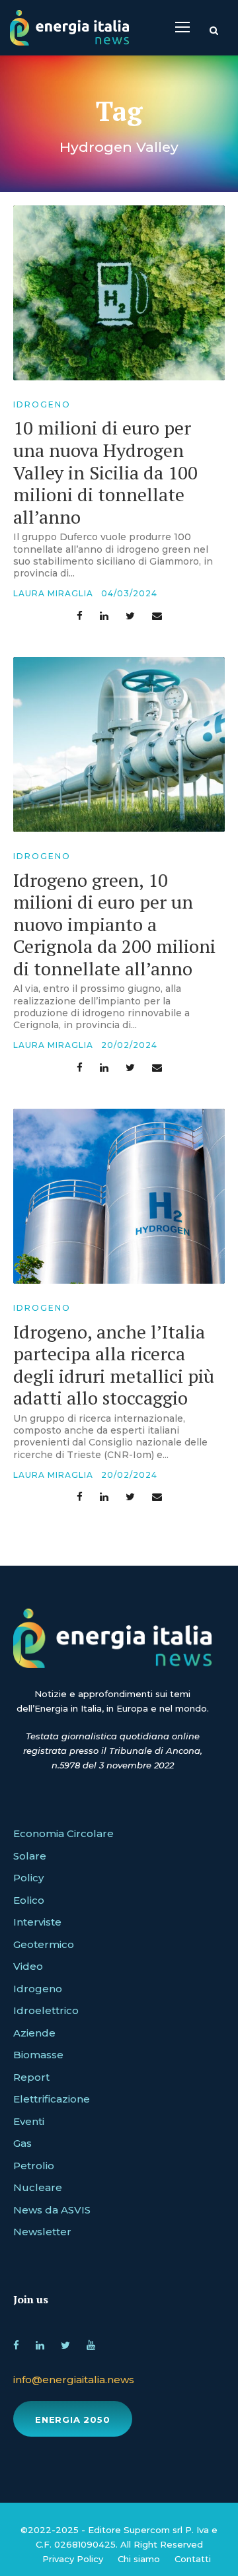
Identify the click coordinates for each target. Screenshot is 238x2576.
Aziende (34, 2033)
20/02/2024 (129, 1045)
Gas (22, 2143)
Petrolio (34, 2166)
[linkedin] (40, 2343)
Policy (28, 1878)
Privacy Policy (73, 2559)
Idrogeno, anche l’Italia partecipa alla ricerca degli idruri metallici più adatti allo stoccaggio (114, 1365)
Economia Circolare (63, 1833)
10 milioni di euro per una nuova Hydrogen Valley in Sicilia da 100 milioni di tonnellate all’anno (105, 472)
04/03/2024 (129, 593)
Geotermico (44, 1944)
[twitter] (65, 2343)
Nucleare (38, 2187)
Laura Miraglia (53, 593)
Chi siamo (139, 2559)
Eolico (29, 1900)
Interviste (37, 1922)
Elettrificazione (52, 2099)
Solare (30, 1856)
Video (28, 1966)
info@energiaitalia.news (74, 2380)
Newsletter (42, 2232)
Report (31, 2077)
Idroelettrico (46, 2010)
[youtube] (91, 2343)
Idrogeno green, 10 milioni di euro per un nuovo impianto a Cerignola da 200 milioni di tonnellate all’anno (114, 924)
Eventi (29, 2121)
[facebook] (16, 2343)
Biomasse (38, 2055)
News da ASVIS (52, 2210)
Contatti (193, 2559)
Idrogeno (42, 404)
